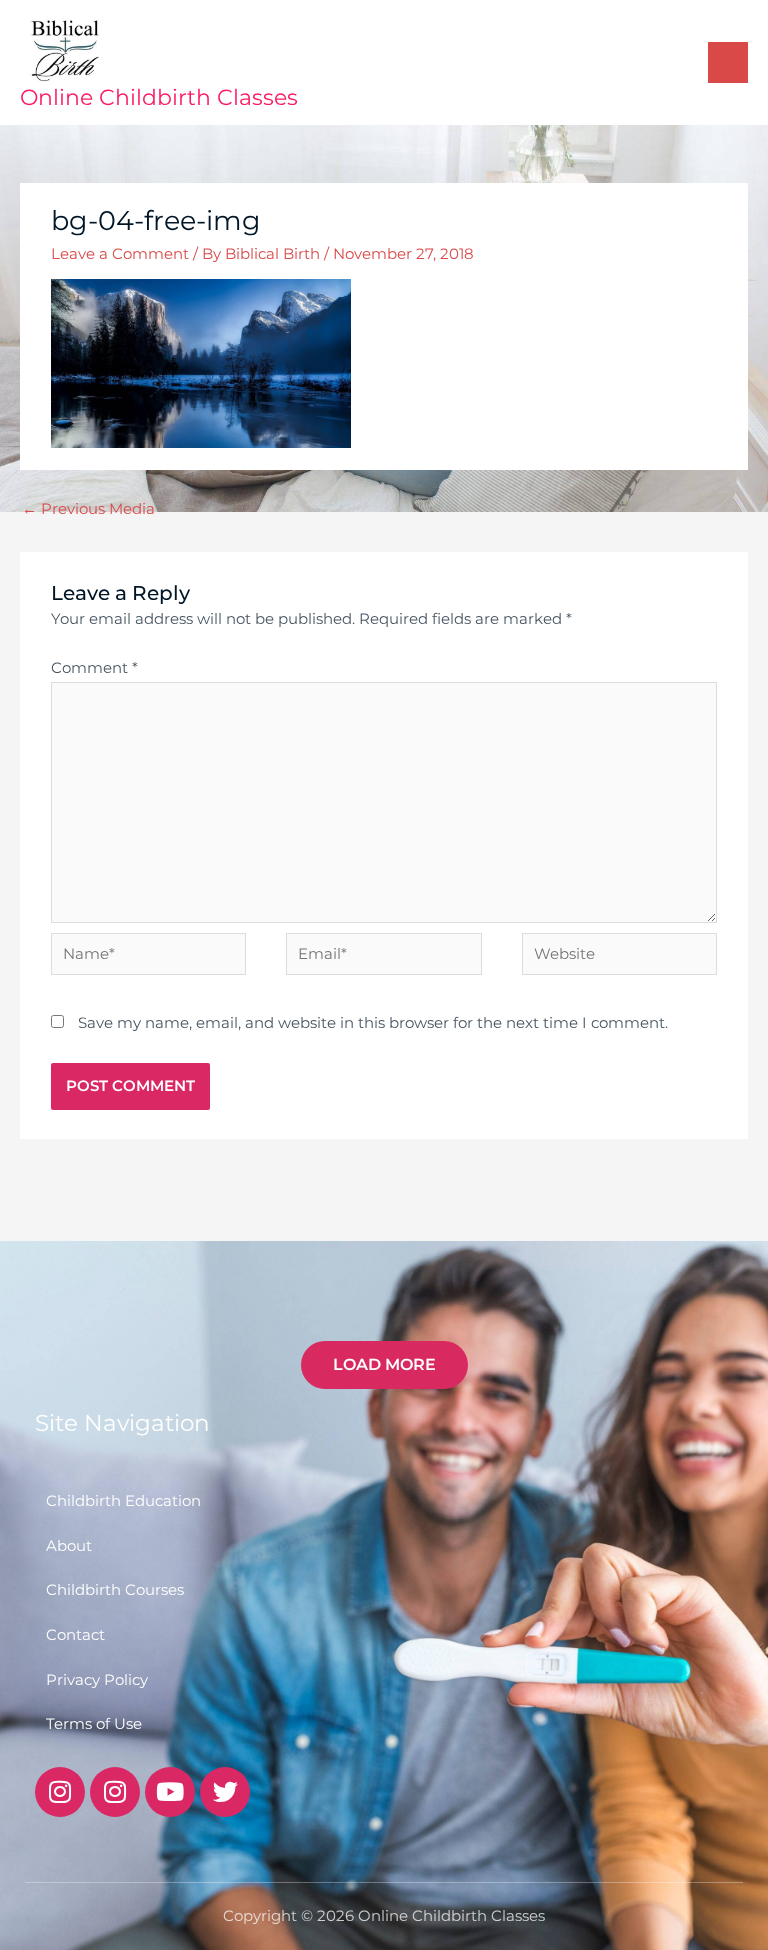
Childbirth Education (123, 1501)
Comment (94, 668)
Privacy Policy (97, 1680)
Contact (75, 1635)
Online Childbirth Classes (159, 97)
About (69, 1546)
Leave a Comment (120, 254)
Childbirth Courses (115, 1590)
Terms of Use (94, 1724)
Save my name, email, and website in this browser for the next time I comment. (373, 1023)
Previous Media (88, 509)
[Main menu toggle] (728, 62)
